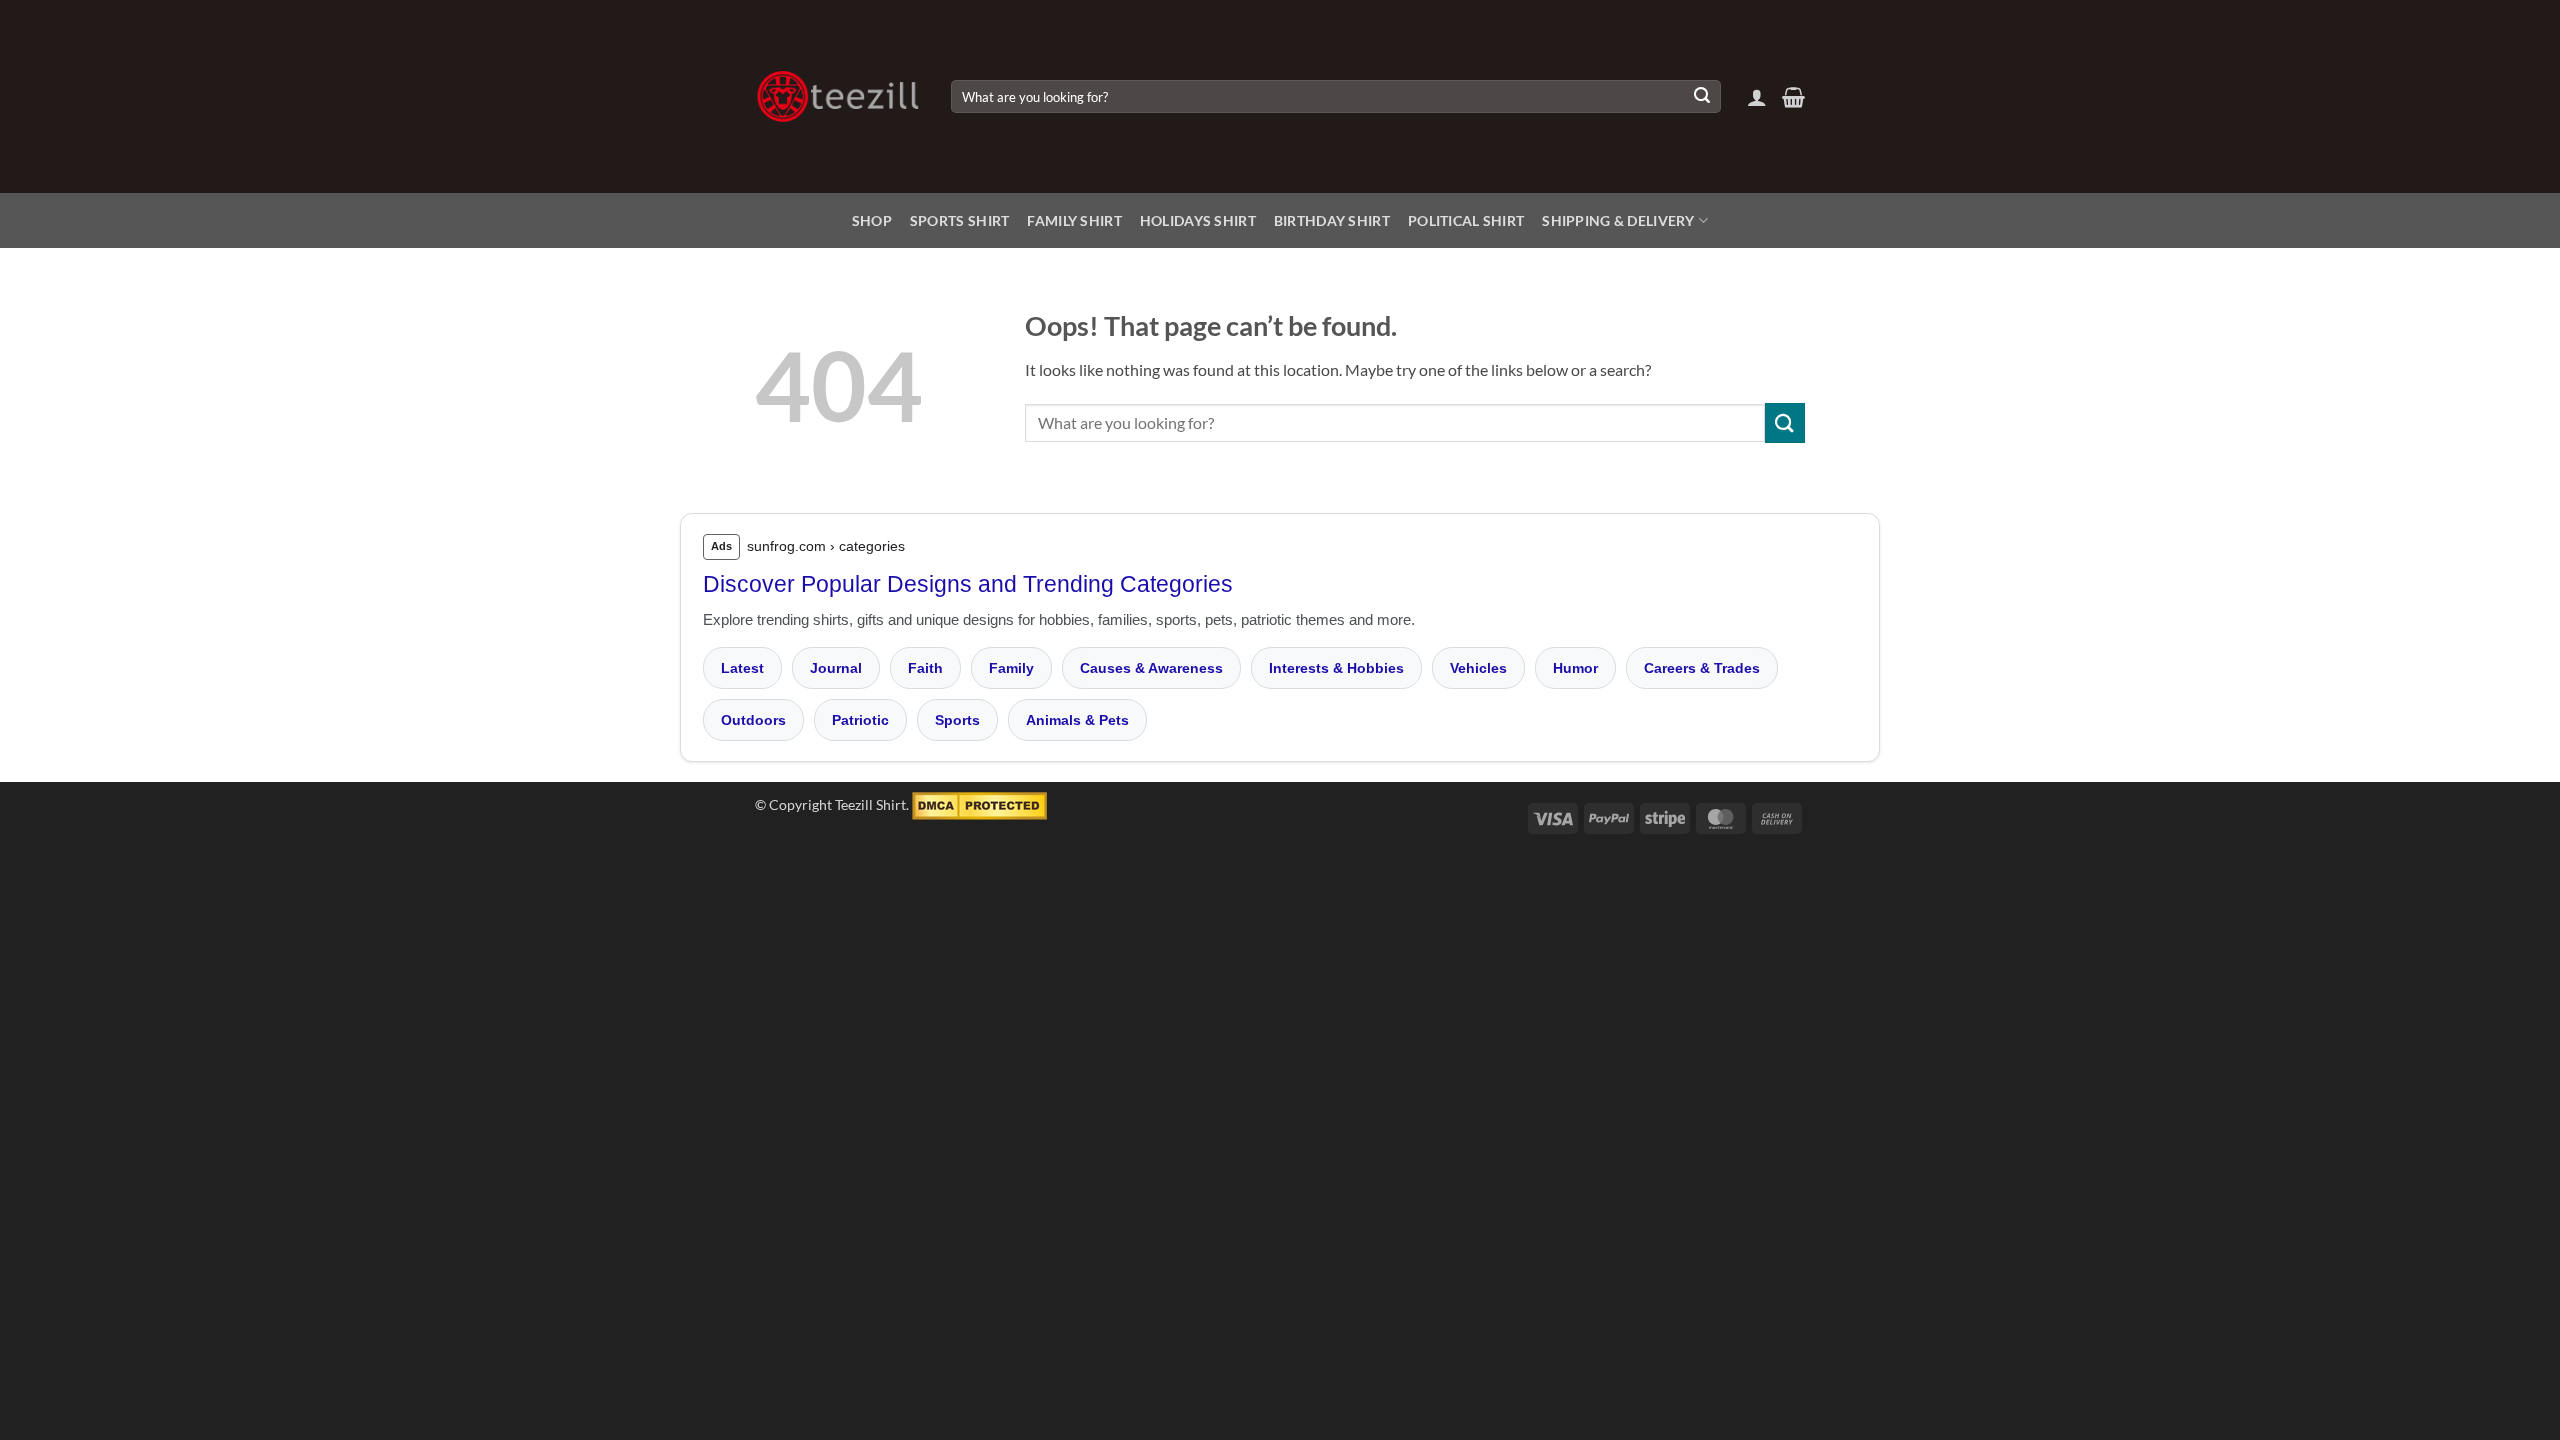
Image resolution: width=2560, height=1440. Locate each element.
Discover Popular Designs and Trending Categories (968, 584)
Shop (872, 220)
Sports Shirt (959, 220)
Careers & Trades (1702, 668)
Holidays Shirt (1198, 220)
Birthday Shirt (1332, 220)
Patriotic (860, 720)
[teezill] (838, 96)
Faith (925, 668)
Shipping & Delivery (1618, 220)
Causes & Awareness (1151, 668)
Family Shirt (1074, 220)
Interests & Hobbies (1336, 668)
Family (1011, 668)
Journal (836, 668)
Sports (957, 720)
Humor (1575, 668)
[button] (1757, 97)
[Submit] (1702, 97)
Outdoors (753, 720)
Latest (742, 668)
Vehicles (1478, 668)
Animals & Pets (1077, 720)
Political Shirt (1466, 220)
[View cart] (1793, 97)
